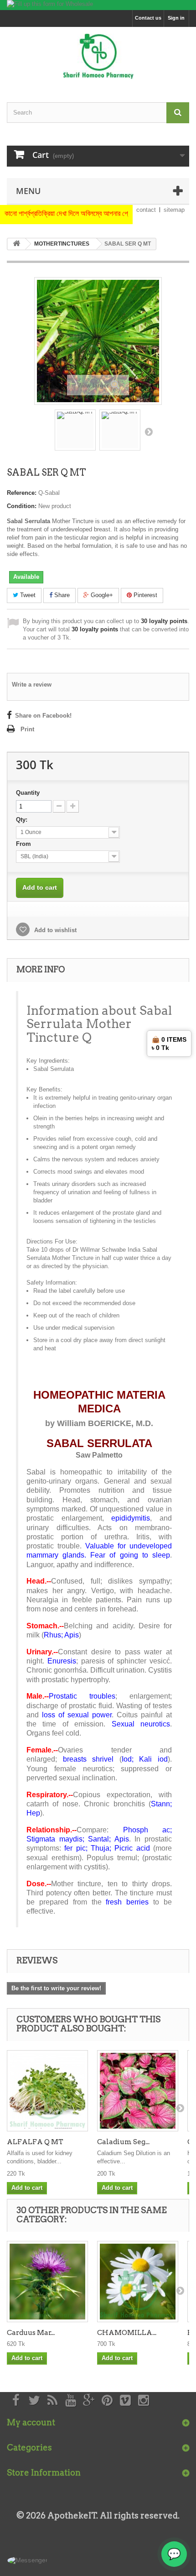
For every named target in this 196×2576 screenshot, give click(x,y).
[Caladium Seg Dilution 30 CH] (138, 2091)
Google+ (101, 595)
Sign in (176, 18)
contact (146, 210)
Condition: (22, 506)
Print (27, 729)
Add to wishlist (54, 930)
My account (31, 2422)
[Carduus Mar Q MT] (47, 2282)
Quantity (28, 793)
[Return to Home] (16, 244)
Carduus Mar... (31, 2333)
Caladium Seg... (123, 2142)
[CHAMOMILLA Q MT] (138, 2282)
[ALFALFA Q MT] (47, 2091)
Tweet (27, 595)
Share (61, 595)
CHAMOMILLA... (127, 2333)
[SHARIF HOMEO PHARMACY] (98, 57)
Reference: (22, 493)
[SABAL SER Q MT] (75, 430)
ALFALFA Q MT (35, 2142)
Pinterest (144, 595)
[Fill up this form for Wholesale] (98, 5)
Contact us (148, 18)
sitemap (174, 210)
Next (149, 431)
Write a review (32, 685)
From (24, 844)
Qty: (23, 820)
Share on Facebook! (43, 716)
